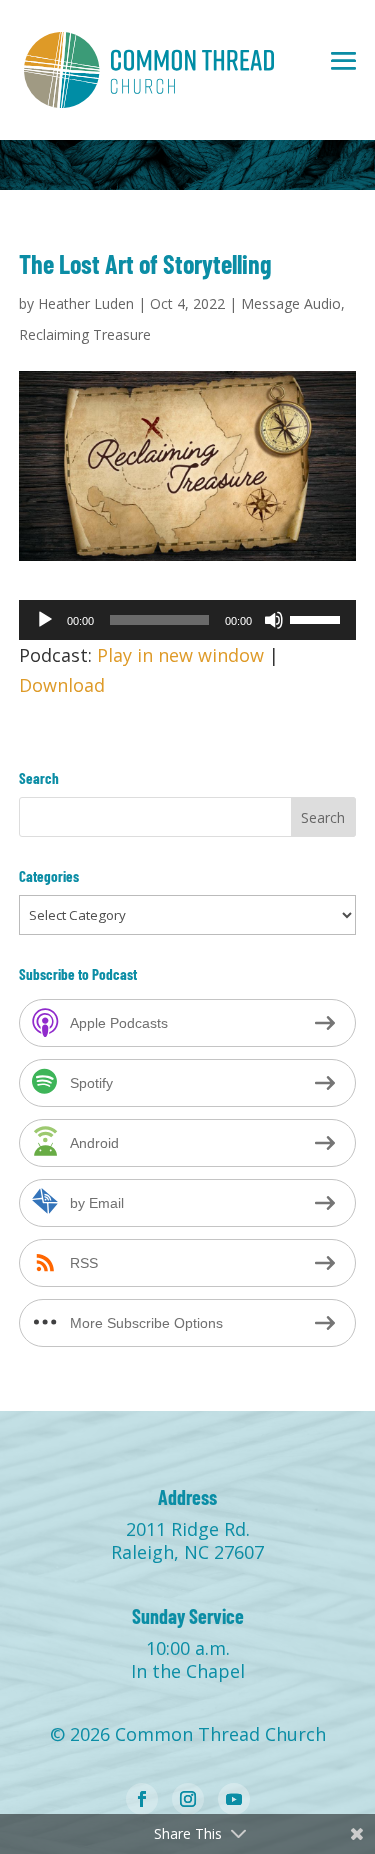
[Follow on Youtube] (234, 1799)
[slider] (318, 618)
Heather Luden (86, 303)
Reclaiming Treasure (85, 334)
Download (62, 685)
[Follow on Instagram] (188, 1799)
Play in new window (180, 655)
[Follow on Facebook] (142, 1799)
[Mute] (274, 620)
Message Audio (291, 303)
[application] (188, 620)
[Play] (45, 620)
